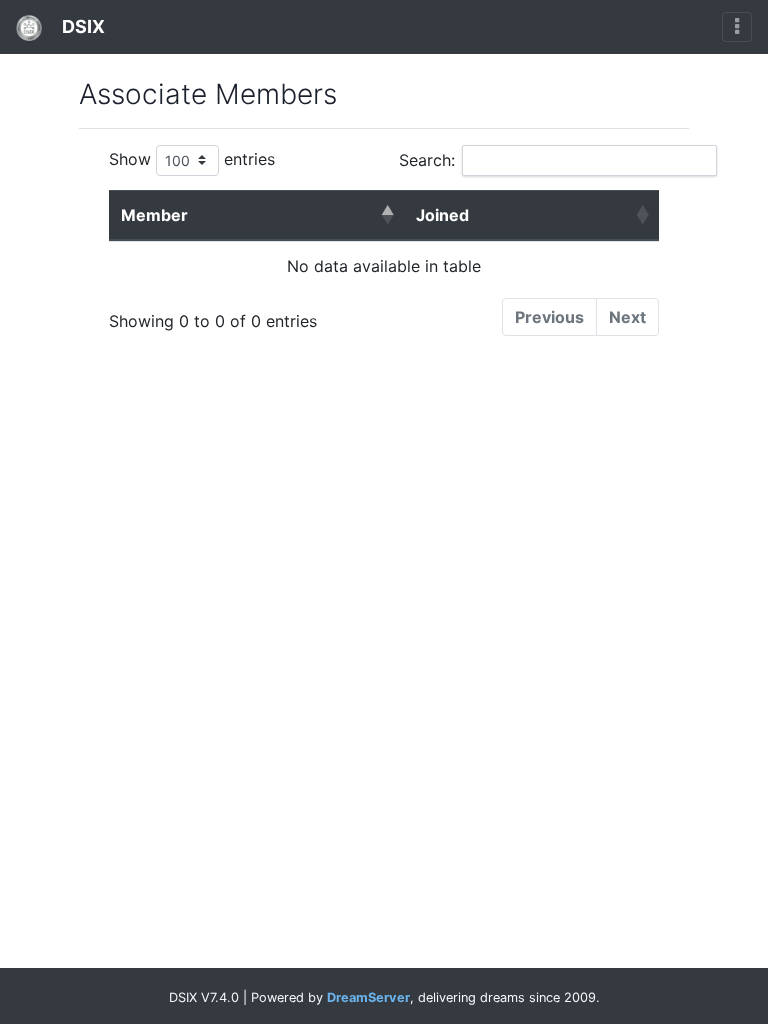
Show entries (192, 159)
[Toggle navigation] (737, 27)
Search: (427, 160)
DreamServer (368, 997)
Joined (442, 215)
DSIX (81, 26)
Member (154, 215)
